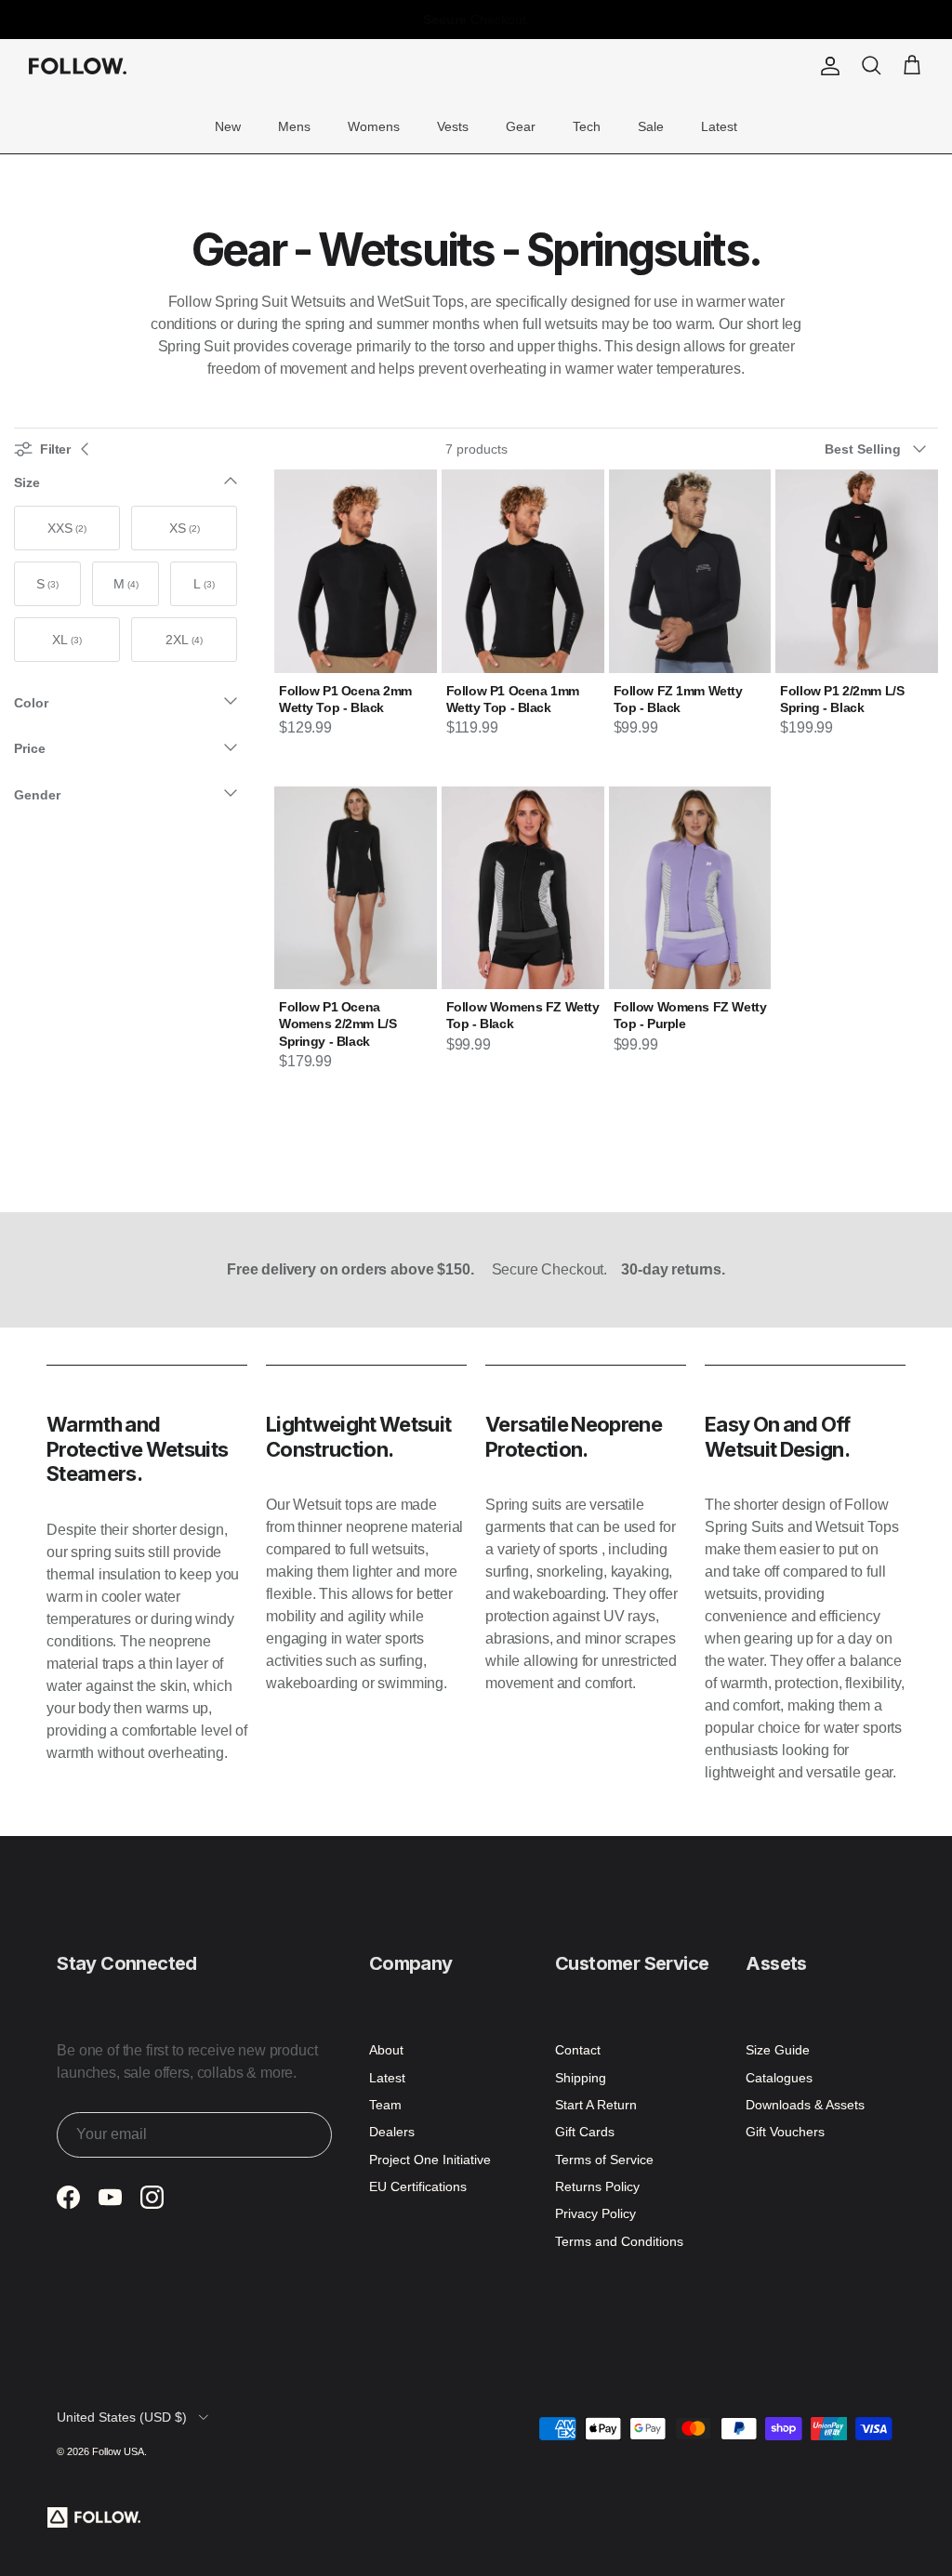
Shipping (581, 2078)
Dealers (392, 2132)
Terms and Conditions (619, 2241)
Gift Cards (585, 2132)
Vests (453, 126)
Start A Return (596, 2105)
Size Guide (778, 2050)
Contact (578, 2050)
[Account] (826, 66)
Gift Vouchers (785, 2132)
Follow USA (118, 2451)
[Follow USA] (78, 66)
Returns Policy (597, 2186)
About (386, 2050)
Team (385, 2105)
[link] (67, 528)
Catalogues (779, 2078)
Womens (374, 126)
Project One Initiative (430, 2160)
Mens (294, 126)
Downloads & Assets (805, 2105)
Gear (521, 126)
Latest (719, 126)
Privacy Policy (595, 2213)
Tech (587, 126)
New (228, 126)
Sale (651, 126)
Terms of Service (604, 2160)
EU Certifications (418, 2186)
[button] (881, 449)
